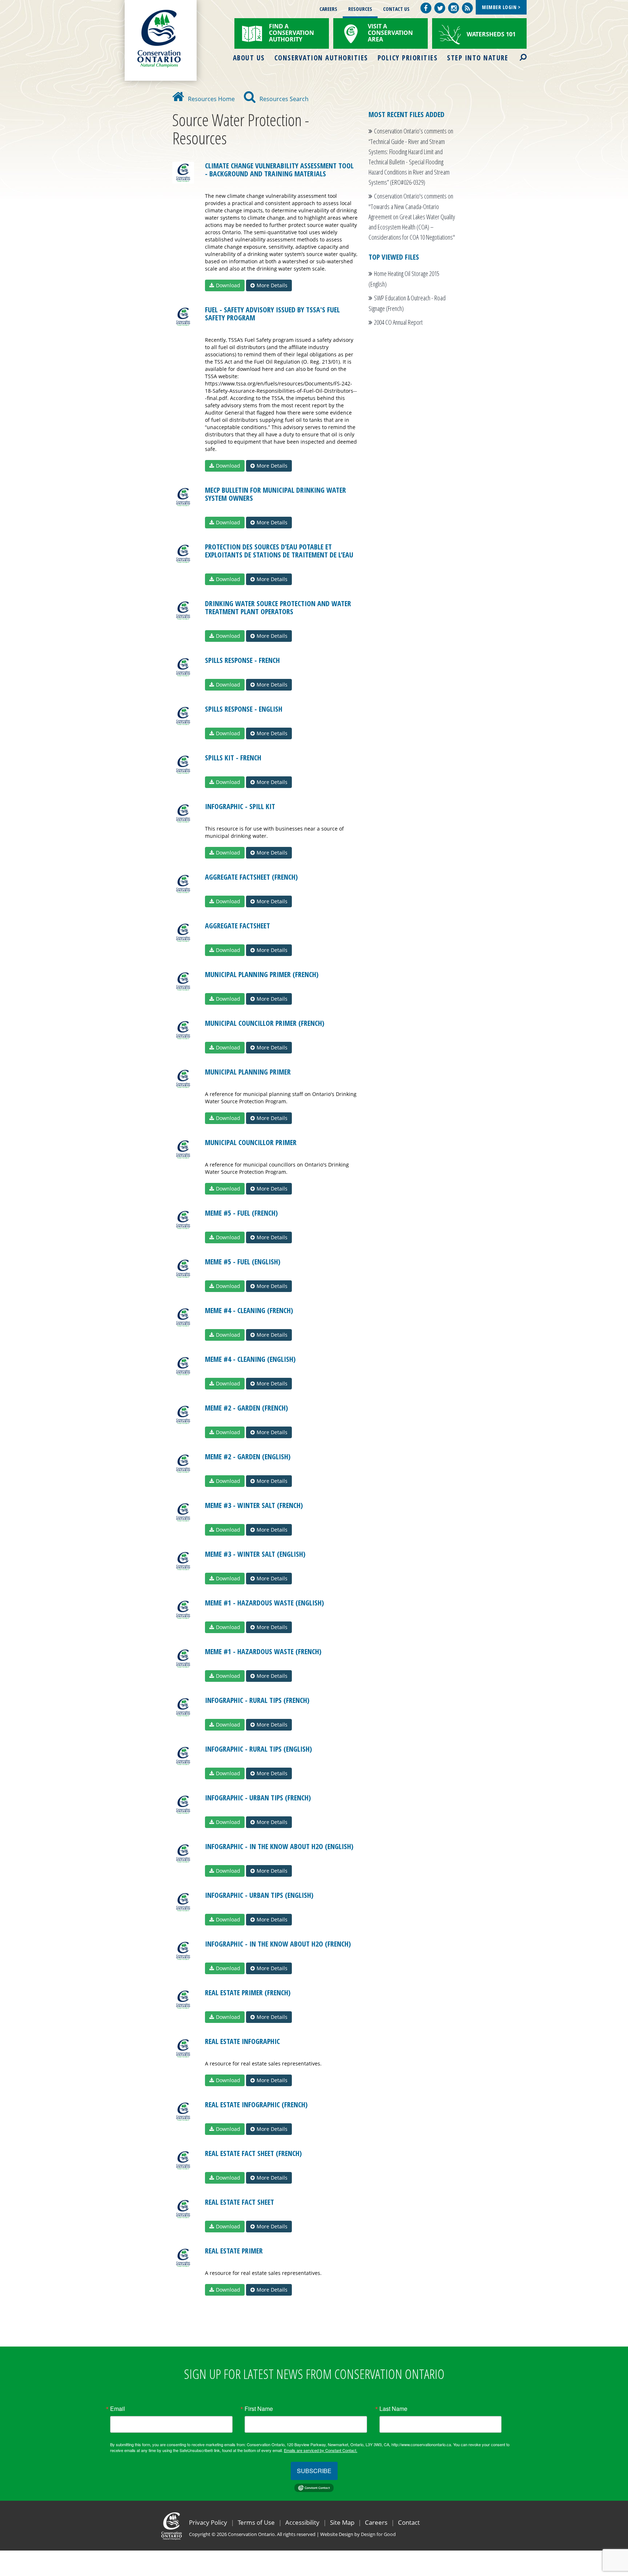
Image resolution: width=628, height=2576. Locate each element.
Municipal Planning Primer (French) (262, 974)
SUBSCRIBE (314, 2471)
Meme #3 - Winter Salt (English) (255, 1554)
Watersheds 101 (491, 34)
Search (517, 53)
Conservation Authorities (321, 58)
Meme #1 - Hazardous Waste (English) (264, 1603)
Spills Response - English (244, 709)
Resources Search (284, 99)
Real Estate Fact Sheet (239, 2202)
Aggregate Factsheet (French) (251, 877)
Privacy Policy (208, 2522)
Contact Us (396, 9)
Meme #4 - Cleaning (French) (249, 1310)
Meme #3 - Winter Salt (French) (254, 1505)
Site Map (342, 2522)
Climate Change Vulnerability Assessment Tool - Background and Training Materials (279, 170)
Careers (328, 9)
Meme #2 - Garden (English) (248, 1457)
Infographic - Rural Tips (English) (258, 1749)
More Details (272, 285)
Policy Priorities (408, 58)
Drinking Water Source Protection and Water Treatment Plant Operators (278, 607)
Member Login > (501, 7)
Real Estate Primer (234, 2251)
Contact (409, 2522)
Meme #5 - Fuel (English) (243, 1262)
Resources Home (211, 99)
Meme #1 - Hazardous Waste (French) (263, 1651)
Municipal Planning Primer (248, 1072)
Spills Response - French (242, 660)
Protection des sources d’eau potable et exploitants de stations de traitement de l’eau (279, 551)
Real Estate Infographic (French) (256, 2105)
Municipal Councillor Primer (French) (265, 1023)
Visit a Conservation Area (390, 33)
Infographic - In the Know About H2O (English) (279, 1846)
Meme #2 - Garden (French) (246, 1408)
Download (228, 285)
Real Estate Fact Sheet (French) (253, 2153)
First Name (259, 2409)
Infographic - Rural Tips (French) (257, 1700)
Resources (360, 9)
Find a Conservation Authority (291, 33)
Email (118, 2409)
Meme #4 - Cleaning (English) (250, 1359)
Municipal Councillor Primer (251, 1142)
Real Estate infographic (242, 2041)
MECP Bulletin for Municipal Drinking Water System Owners (275, 494)
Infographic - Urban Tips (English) (259, 1895)
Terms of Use (256, 2522)
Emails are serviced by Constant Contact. (321, 2450)
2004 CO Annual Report (398, 322)
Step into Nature (478, 58)
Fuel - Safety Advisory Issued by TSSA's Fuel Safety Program (272, 314)
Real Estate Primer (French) (248, 1993)
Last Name (393, 2409)
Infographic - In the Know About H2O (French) (278, 1944)
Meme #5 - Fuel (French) (241, 1213)
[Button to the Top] (622, 2533)
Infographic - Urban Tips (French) (258, 1798)
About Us (249, 58)
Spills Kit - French (233, 758)
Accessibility (302, 2522)
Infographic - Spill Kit (240, 806)
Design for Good (378, 2534)
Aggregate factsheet (237, 926)
